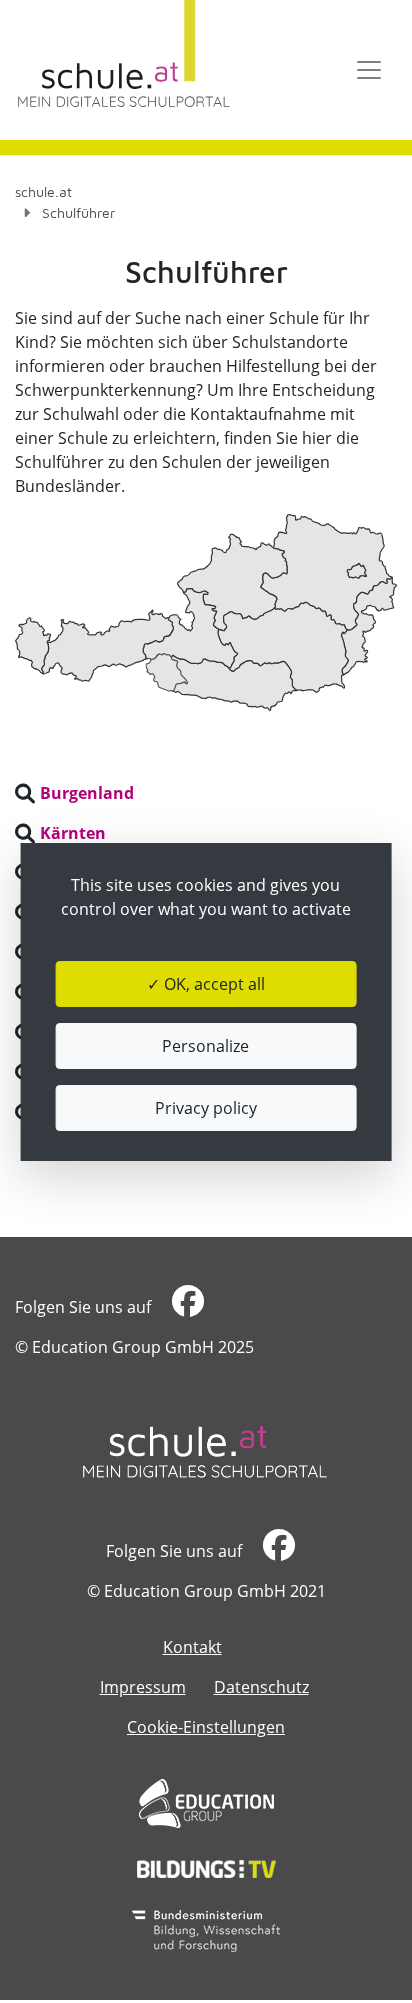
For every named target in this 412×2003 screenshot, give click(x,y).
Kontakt (192, 1647)
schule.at (43, 191)
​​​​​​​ (185, 1307)
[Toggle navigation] (369, 70)
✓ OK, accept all (206, 984)
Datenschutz (261, 1687)
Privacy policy (206, 1108)
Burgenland (87, 793)
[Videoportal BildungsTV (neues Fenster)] (206, 1869)
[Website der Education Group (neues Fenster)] (206, 1803)
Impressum (143, 1687)
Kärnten (73, 833)
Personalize (205, 1046)
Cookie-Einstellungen (206, 1727)
